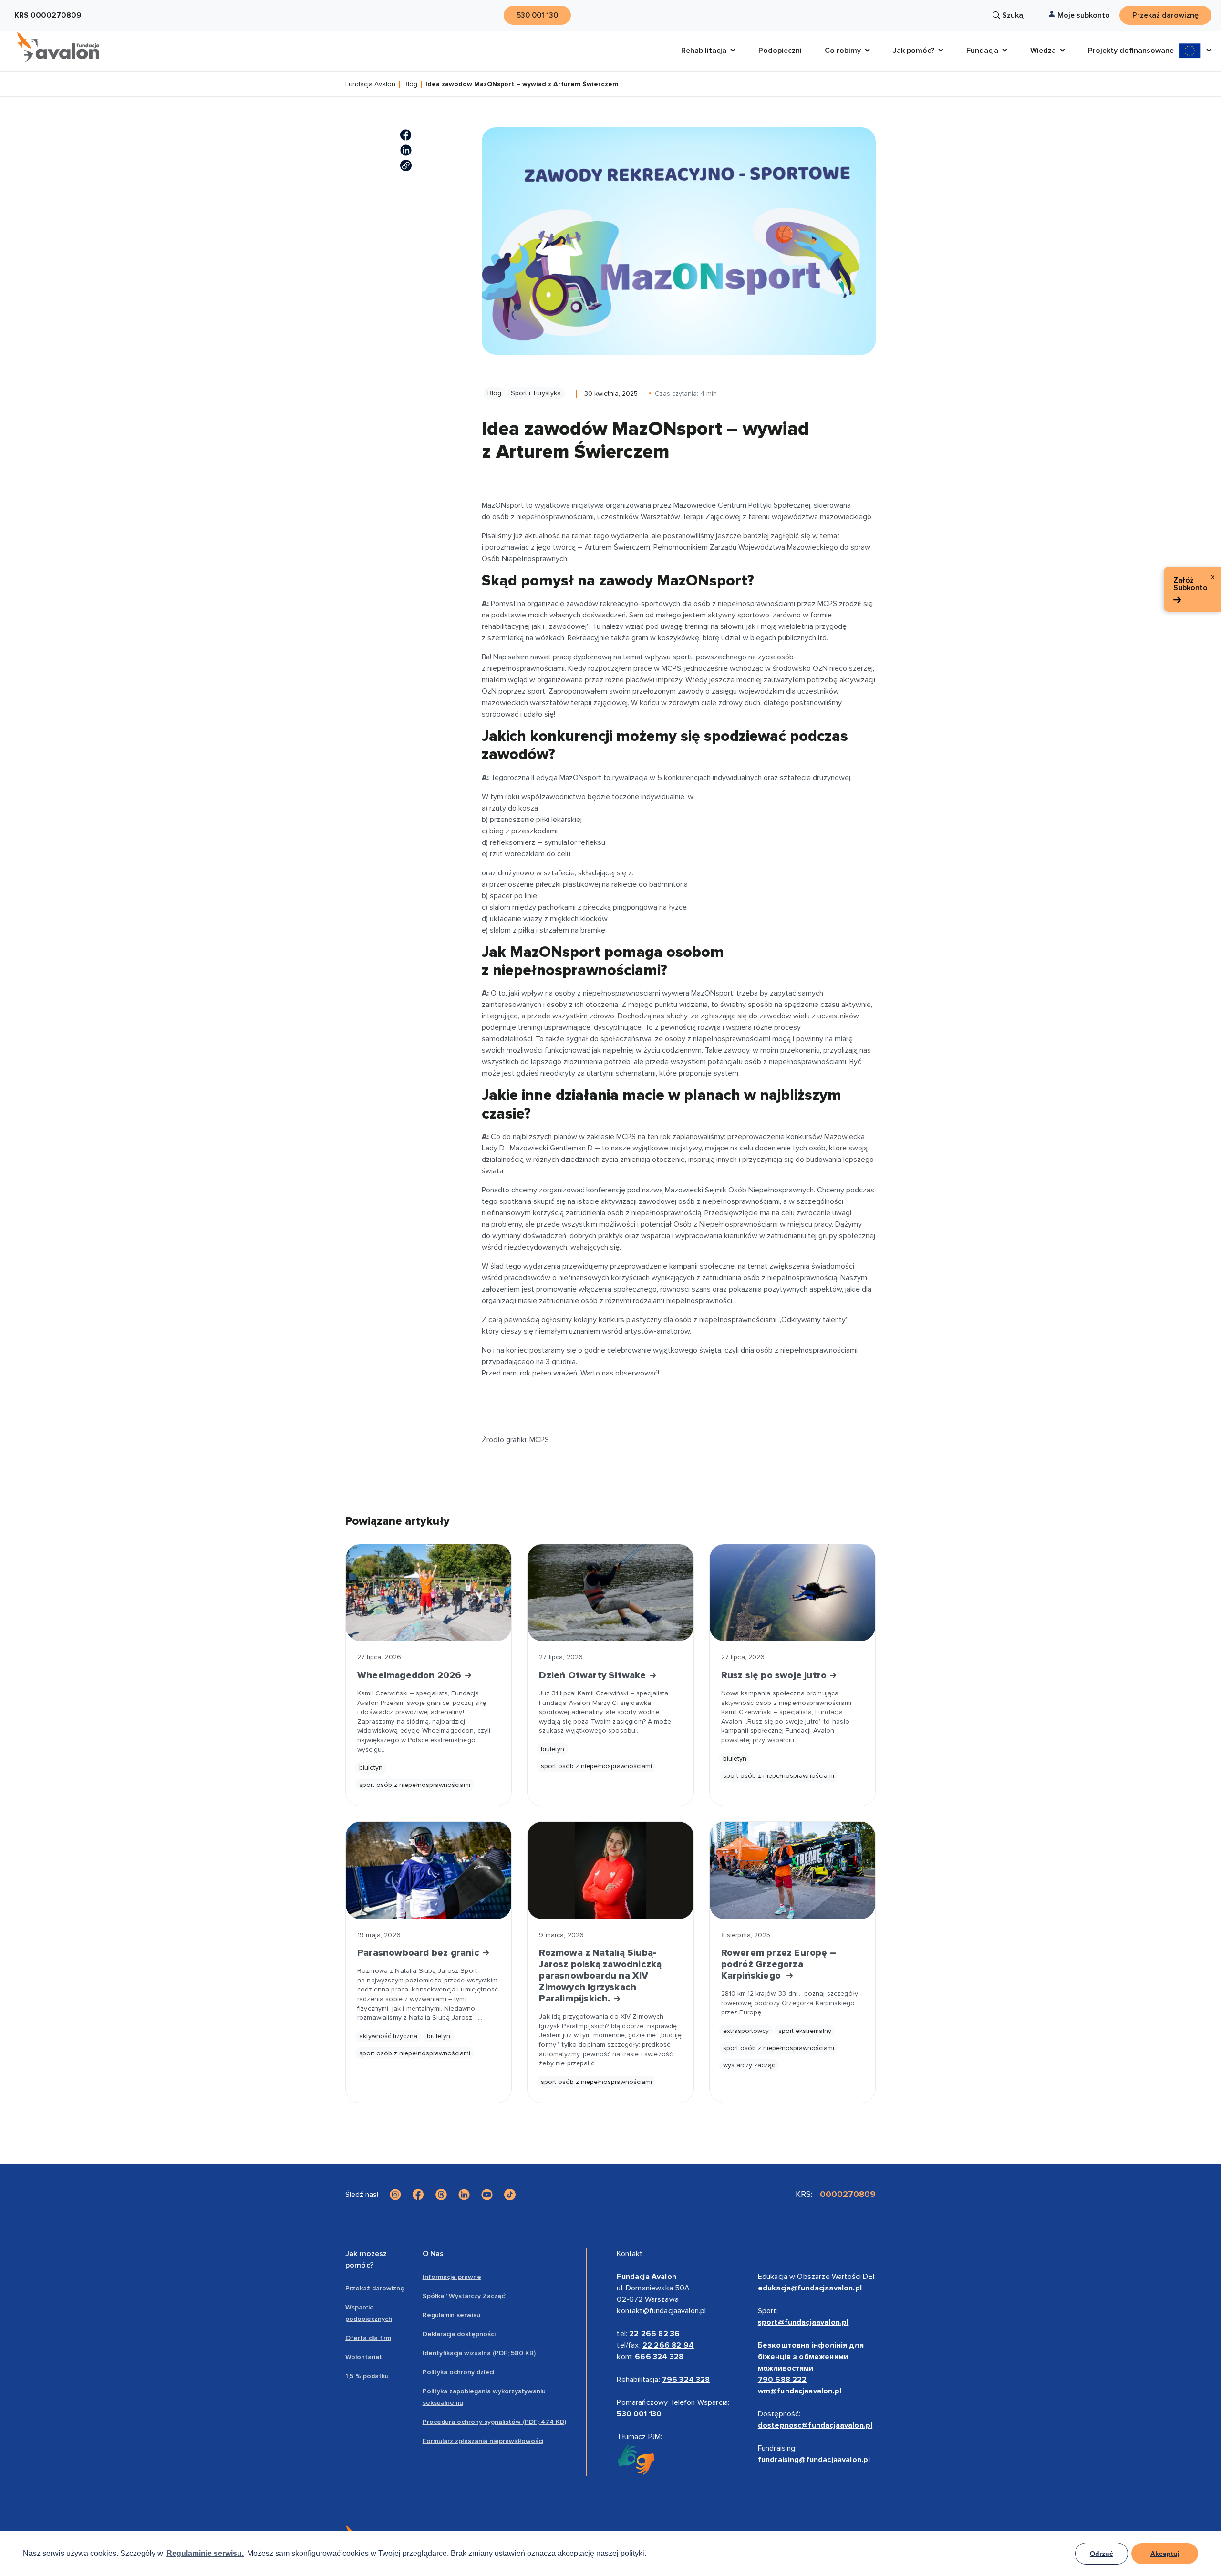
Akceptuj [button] (1165, 2554)
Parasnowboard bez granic (419, 1953)
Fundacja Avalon (370, 85)
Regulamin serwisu (451, 2315)
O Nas (433, 2254)
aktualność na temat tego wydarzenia (586, 536)
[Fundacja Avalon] (58, 47)
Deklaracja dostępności (459, 2334)
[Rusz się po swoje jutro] (792, 1593)
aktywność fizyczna (388, 2036)
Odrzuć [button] (1102, 2554)
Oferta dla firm (368, 2338)
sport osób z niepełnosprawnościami (415, 1785)
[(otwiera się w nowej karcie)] (406, 135)
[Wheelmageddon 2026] (429, 1593)
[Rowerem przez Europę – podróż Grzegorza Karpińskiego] (792, 1870)
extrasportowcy (746, 2031)
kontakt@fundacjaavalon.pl (661, 2311)
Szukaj (1014, 15)
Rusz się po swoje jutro (775, 1675)
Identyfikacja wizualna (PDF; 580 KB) (479, 2353)
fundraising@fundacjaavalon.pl (814, 2460)
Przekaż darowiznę (375, 2288)
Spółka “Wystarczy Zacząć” (465, 2296)
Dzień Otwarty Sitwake (594, 1675)
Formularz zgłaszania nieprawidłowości (483, 2441)
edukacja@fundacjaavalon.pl (810, 2288)
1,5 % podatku (367, 2376)
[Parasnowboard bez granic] (429, 1870)
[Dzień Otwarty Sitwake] (610, 1593)
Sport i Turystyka (536, 393)
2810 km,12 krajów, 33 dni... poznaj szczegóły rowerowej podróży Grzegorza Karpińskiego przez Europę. (790, 2003)
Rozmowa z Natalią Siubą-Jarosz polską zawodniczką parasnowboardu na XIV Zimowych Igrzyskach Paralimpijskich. (600, 1976)
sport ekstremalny (805, 2031)
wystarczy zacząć (749, 2065)
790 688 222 (782, 2380)
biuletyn (371, 1768)
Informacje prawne (452, 2277)
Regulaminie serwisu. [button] (205, 2553)
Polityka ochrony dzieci (458, 2372)
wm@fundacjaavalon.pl (800, 2391)
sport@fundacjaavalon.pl (803, 2322)
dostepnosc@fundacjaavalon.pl (815, 2425)
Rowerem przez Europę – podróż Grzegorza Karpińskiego (779, 1964)
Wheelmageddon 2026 (411, 1675)
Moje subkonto (1084, 15)
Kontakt (630, 2254)
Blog (410, 85)
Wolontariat (364, 2357)
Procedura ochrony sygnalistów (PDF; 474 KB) (494, 2422)
